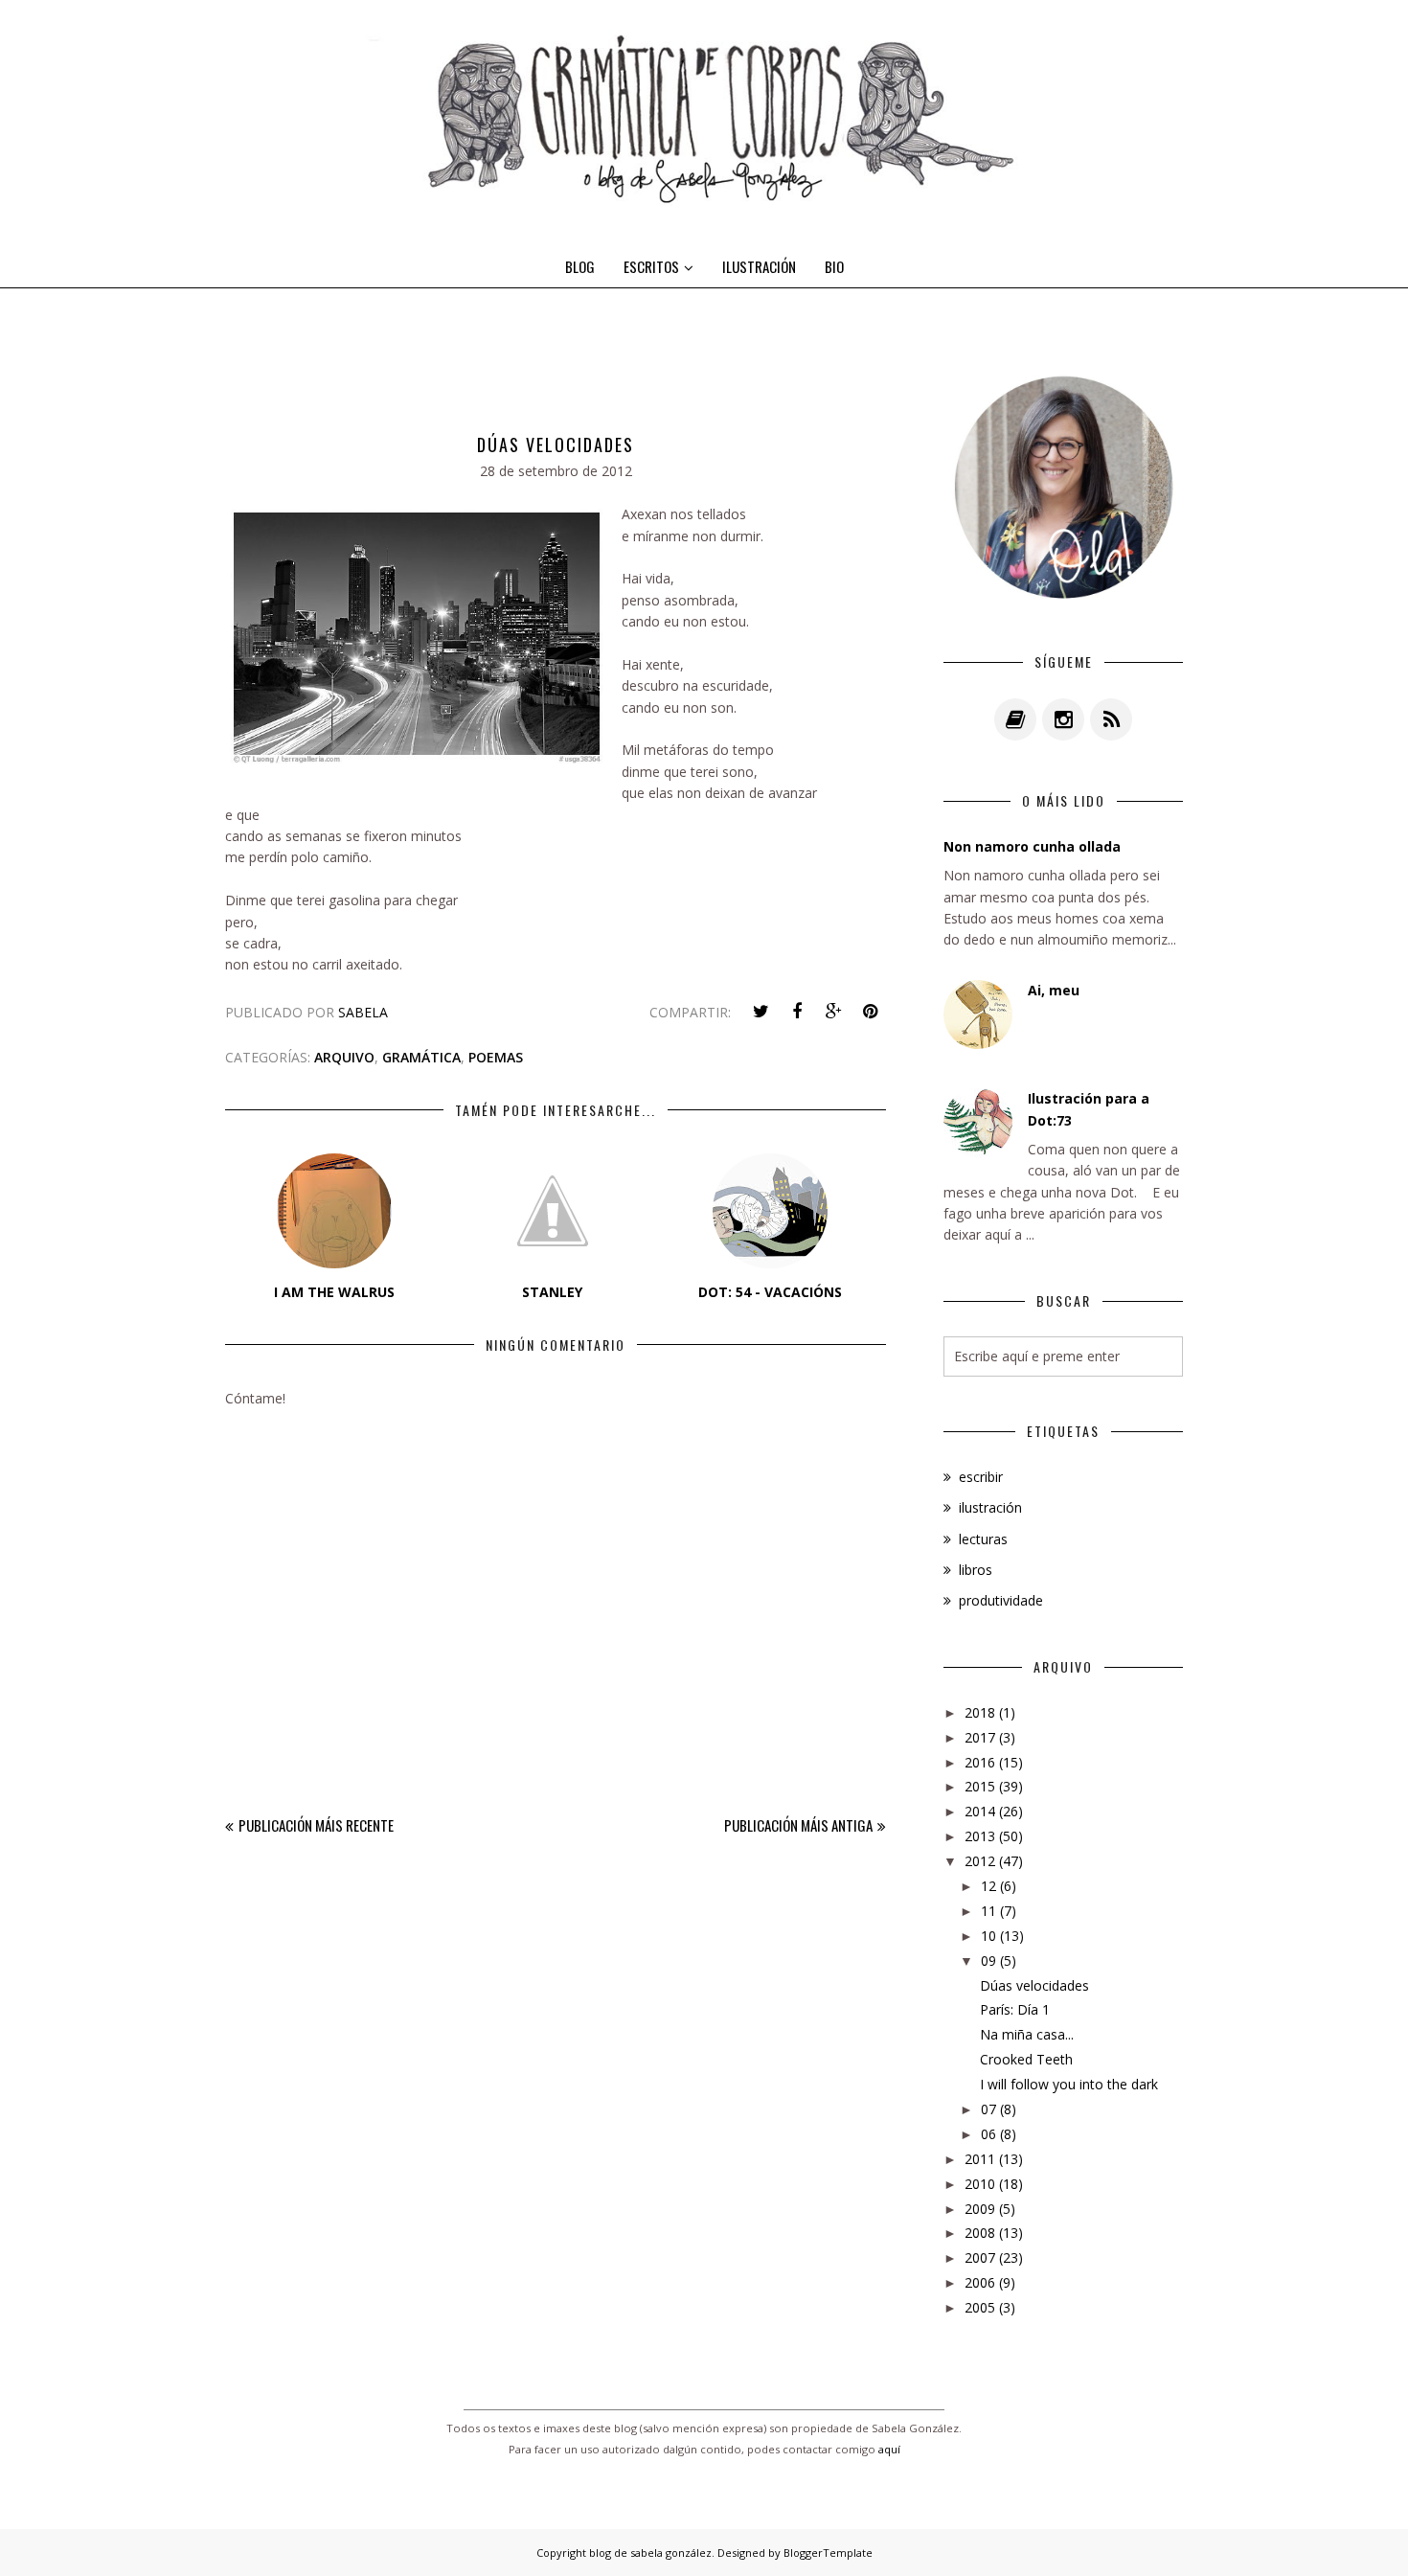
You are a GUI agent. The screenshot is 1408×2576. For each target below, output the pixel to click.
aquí (889, 2449)
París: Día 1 (1015, 2009)
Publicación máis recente (316, 1825)
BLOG (580, 266)
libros (976, 1570)
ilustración (990, 1507)
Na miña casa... (1027, 2034)
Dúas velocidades (1034, 1985)
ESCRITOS (651, 266)
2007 (980, 2257)
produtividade (1001, 1600)
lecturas (983, 1539)
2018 (980, 1712)
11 (988, 1911)
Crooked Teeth (1026, 2059)
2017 (980, 1737)
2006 (980, 2282)
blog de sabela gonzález (650, 2553)
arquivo (344, 1057)
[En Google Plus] (833, 1012)
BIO (834, 266)
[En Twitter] (761, 1012)
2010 (980, 2184)
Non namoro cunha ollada (1032, 846)
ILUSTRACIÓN (759, 266)
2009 (980, 2209)
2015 (980, 1786)
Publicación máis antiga (798, 1825)
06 (988, 2134)
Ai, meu (1054, 990)
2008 (980, 2233)
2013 (980, 1836)
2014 (980, 1811)
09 (988, 1960)
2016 (980, 1762)
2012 (980, 1861)
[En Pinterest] (870, 1012)
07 (988, 2109)
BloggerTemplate (828, 2553)
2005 (980, 2307)
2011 (980, 2159)
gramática (421, 1057)
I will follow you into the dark (1069, 2084)
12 (988, 1886)
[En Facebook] (797, 1012)
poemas (496, 1057)
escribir (981, 1477)
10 (988, 1936)
